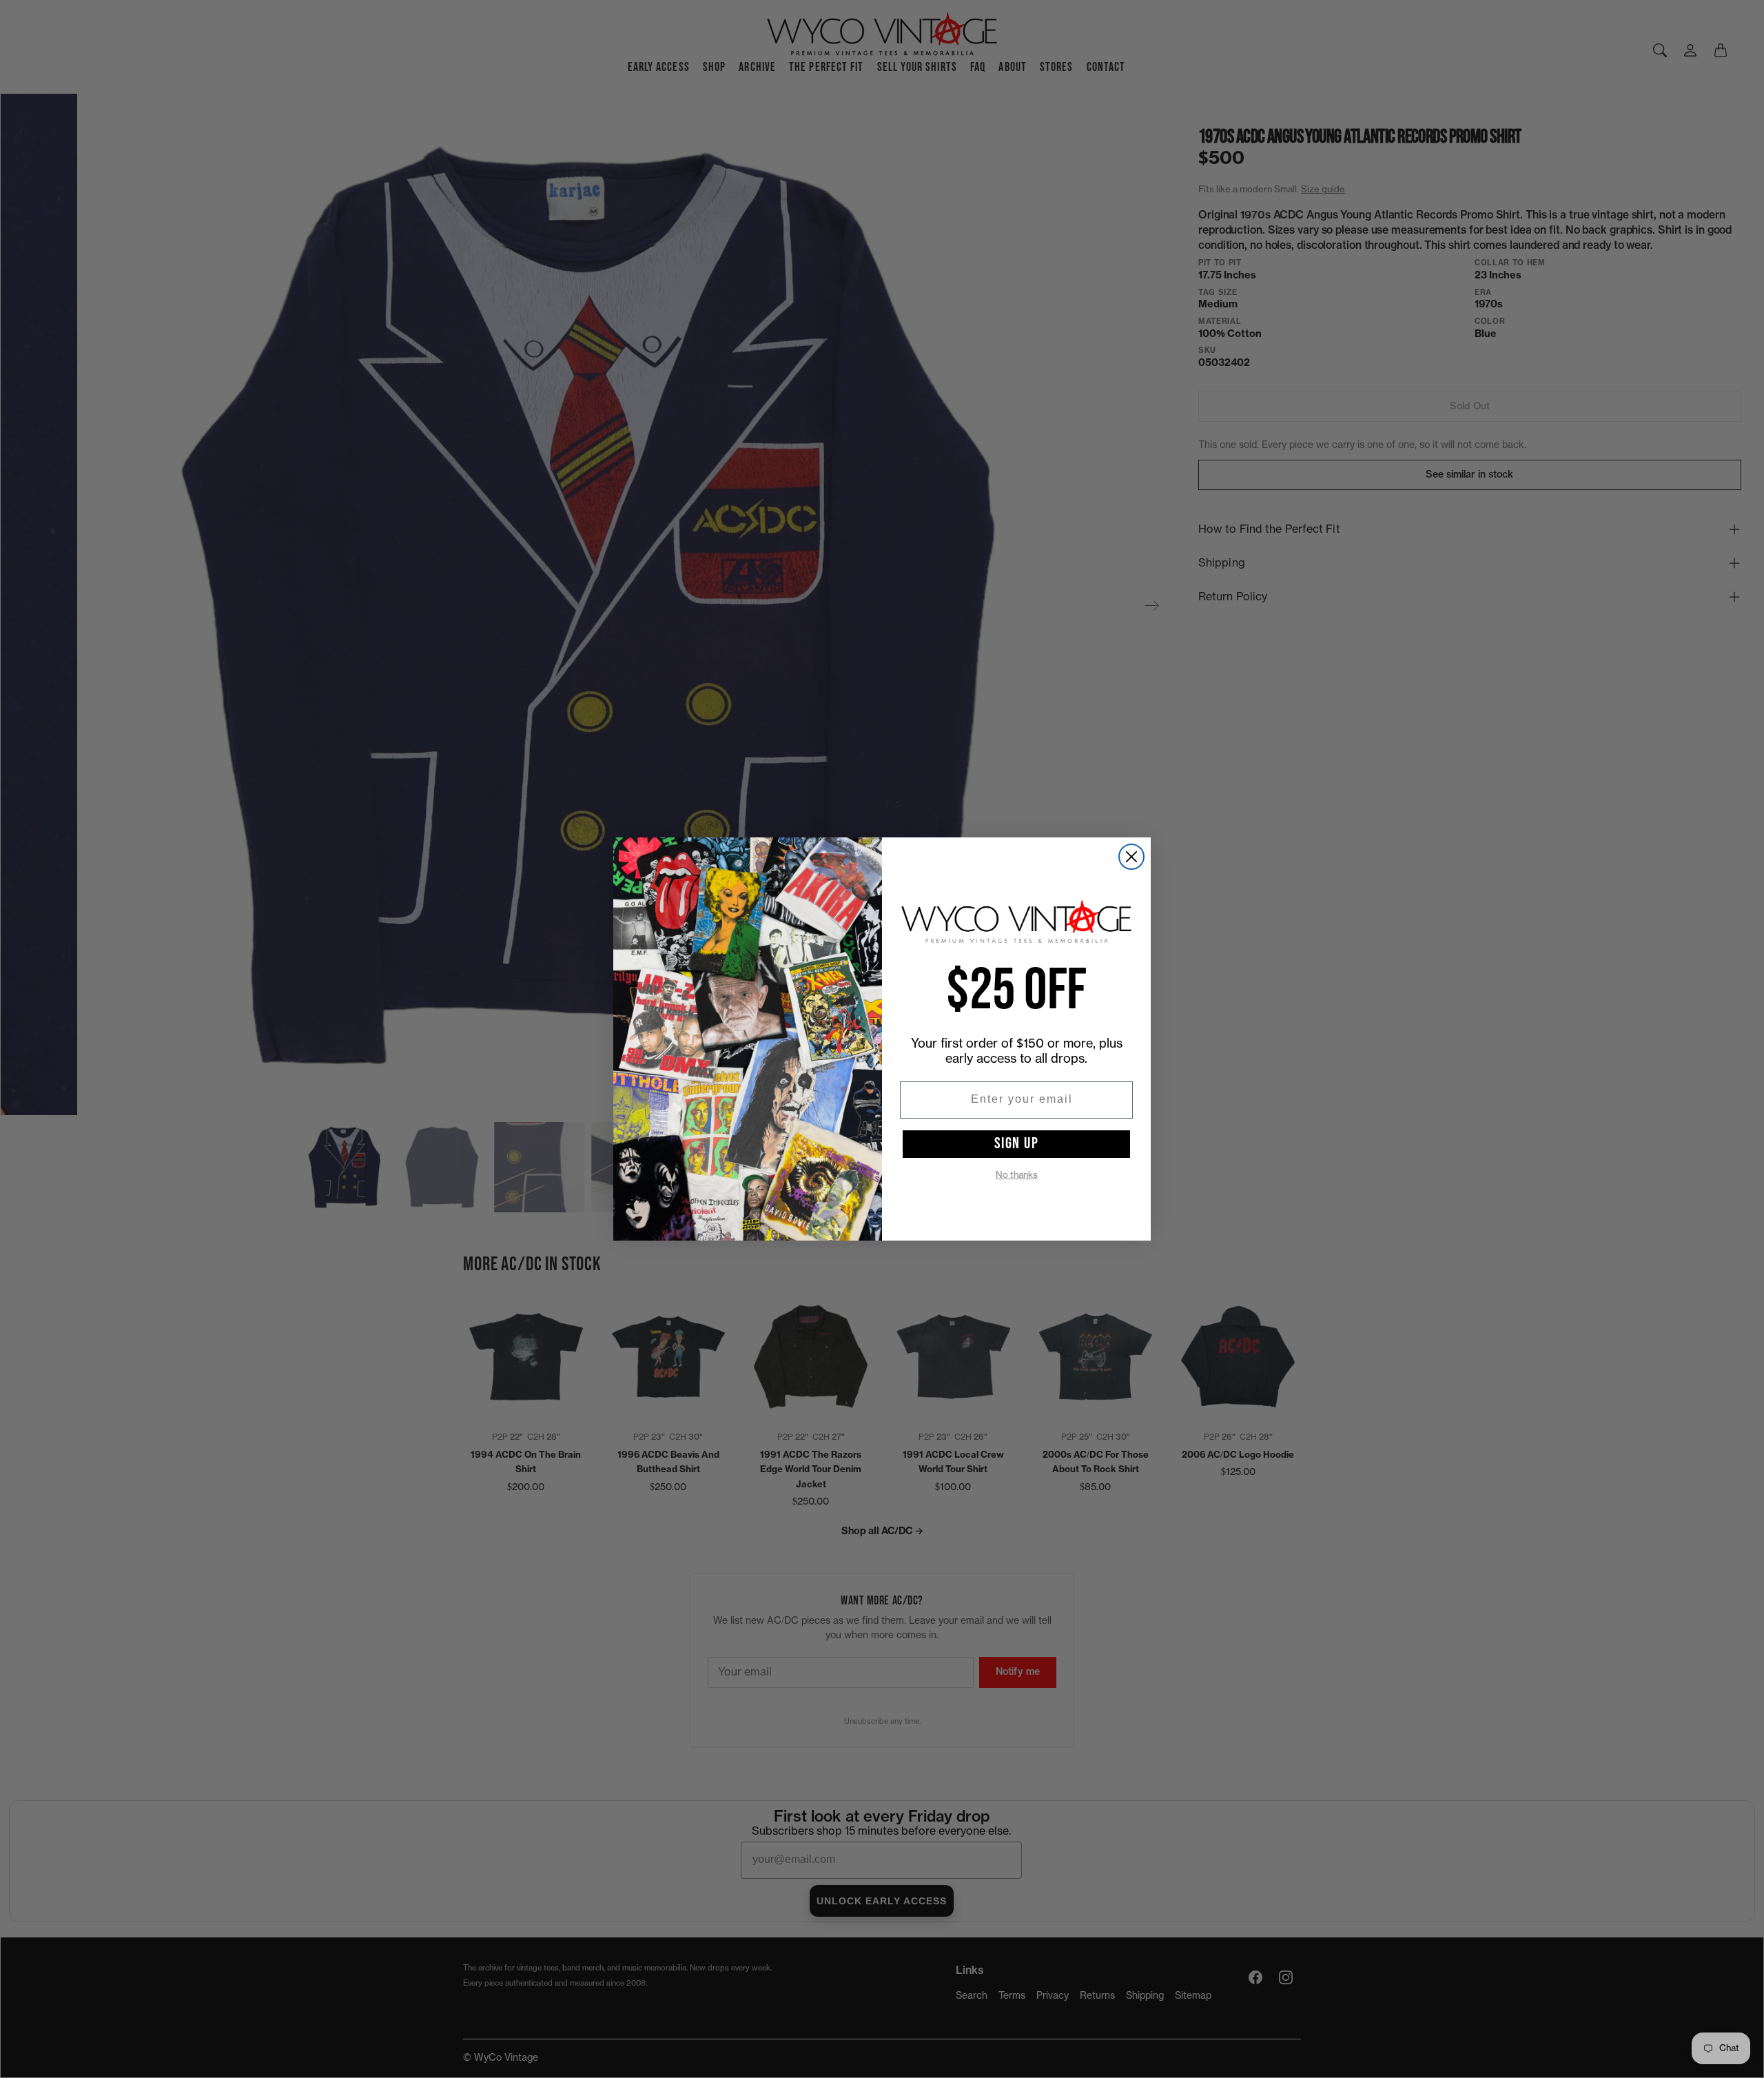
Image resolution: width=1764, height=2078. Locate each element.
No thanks (1017, 1175)
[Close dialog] (1131, 857)
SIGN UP (1017, 1143)
